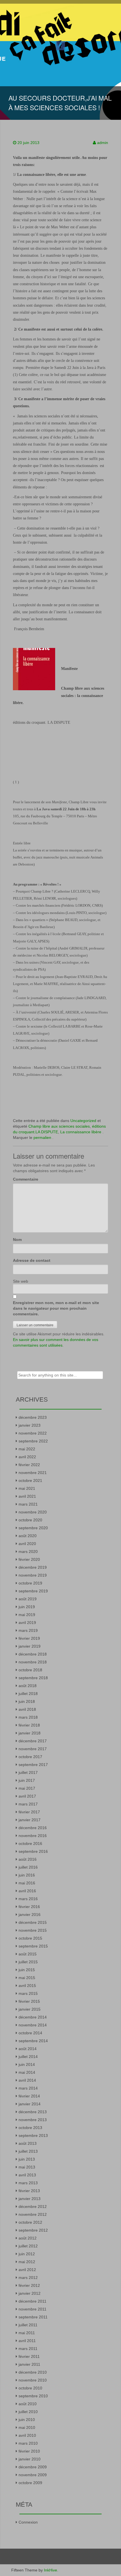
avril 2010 (27, 2435)
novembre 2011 (33, 2309)
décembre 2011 (33, 2301)
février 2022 (29, 1465)
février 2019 (29, 1638)
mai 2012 (27, 2262)
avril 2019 (27, 1623)
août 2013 (28, 2143)
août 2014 (28, 2049)
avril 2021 (27, 1496)
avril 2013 (27, 2175)
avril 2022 (27, 1457)
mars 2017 (28, 1804)
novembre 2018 (33, 1662)
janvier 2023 (30, 1425)
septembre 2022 (33, 1441)
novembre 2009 (33, 2475)
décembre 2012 (33, 2207)
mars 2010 (28, 2443)
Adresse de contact (32, 1260)
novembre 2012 (33, 2214)
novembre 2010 (33, 2380)
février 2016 (29, 1907)
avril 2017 (27, 1796)
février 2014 (29, 2096)
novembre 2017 (33, 1749)
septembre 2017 (33, 1765)
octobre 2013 (30, 2128)
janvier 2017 (30, 1820)
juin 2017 (27, 1780)
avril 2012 (27, 2270)
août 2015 (28, 1954)
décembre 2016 (33, 1828)
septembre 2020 (33, 1528)
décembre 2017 (33, 1741)
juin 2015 (27, 1970)
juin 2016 (27, 1875)
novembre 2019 (33, 1575)
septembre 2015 (33, 1946)
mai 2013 (27, 2167)
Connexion (28, 2522)
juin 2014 (27, 2064)
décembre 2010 (33, 2372)
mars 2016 (28, 1899)
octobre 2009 (30, 2483)
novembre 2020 (33, 1512)
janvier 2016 (30, 1915)
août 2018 (28, 1686)
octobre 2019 (30, 1583)
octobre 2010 (30, 2388)
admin (103, 143)
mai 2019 (27, 1615)
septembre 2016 (33, 1851)
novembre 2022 (33, 1433)
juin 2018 (27, 1701)
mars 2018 (28, 1717)
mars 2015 (28, 1993)
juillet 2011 (28, 2325)
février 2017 (29, 1812)
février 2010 (29, 2451)
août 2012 (28, 2238)
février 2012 (29, 2285)
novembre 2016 (33, 1836)
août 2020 (28, 1536)
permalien (43, 1137)
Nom (17, 1240)
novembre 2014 (33, 2025)
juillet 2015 (28, 1962)
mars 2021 (28, 1504)
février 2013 (29, 2191)
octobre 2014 (30, 2033)
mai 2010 (27, 2427)
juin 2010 (27, 2420)
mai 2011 (27, 2333)
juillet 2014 (28, 2057)
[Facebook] (60, 45)
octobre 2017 (30, 1757)
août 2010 (28, 2404)
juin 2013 (27, 2159)
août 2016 (28, 1859)
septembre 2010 (33, 2396)
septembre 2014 (33, 2041)
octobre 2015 (30, 1938)
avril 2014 (27, 2080)
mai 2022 (27, 1449)
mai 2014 (27, 2072)
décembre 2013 (33, 2112)
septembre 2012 (33, 2230)
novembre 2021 (33, 1473)
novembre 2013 (33, 2120)
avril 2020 (27, 1544)
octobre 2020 (30, 1520)
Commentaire (26, 1179)
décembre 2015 (33, 1922)
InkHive (51, 2570)
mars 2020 (28, 1552)
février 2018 (29, 1725)
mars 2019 (28, 1630)
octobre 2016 (30, 1844)
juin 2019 (27, 1607)
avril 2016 (27, 1891)
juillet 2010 (28, 2412)
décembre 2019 (33, 1567)
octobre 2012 (30, 2222)
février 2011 (29, 2356)
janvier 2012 (30, 2293)
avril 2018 (27, 1709)
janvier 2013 (30, 2199)
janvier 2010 (30, 2459)
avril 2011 (27, 2341)
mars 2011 (28, 2349)
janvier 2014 (30, 2104)
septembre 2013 (33, 2135)
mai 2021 (27, 1488)
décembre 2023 (33, 1417)
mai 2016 (27, 1883)
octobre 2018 (30, 1670)
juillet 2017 (28, 1772)
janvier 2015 (30, 2009)
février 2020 (29, 1559)
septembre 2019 (33, 1591)
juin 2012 (27, 2254)
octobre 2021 (30, 1480)
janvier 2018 (30, 1733)
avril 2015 (27, 1986)
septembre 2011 (33, 2317)
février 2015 (29, 2001)
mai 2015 (27, 1978)
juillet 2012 (28, 2246)
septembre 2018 (33, 1678)
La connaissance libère (81, 1132)
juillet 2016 (28, 1867)
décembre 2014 (33, 2017)
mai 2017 (27, 1788)
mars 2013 (28, 2183)
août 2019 (28, 1599)
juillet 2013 (28, 2151)
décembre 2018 (33, 1654)
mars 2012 (28, 2278)
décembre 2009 (33, 2467)
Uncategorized (83, 1121)
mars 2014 (28, 2088)
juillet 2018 (28, 1694)
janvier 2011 (29, 2364)
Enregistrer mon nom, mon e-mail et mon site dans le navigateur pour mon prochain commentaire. (56, 1308)
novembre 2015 (33, 1930)
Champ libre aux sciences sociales (59, 1126)
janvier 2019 (30, 1646)
